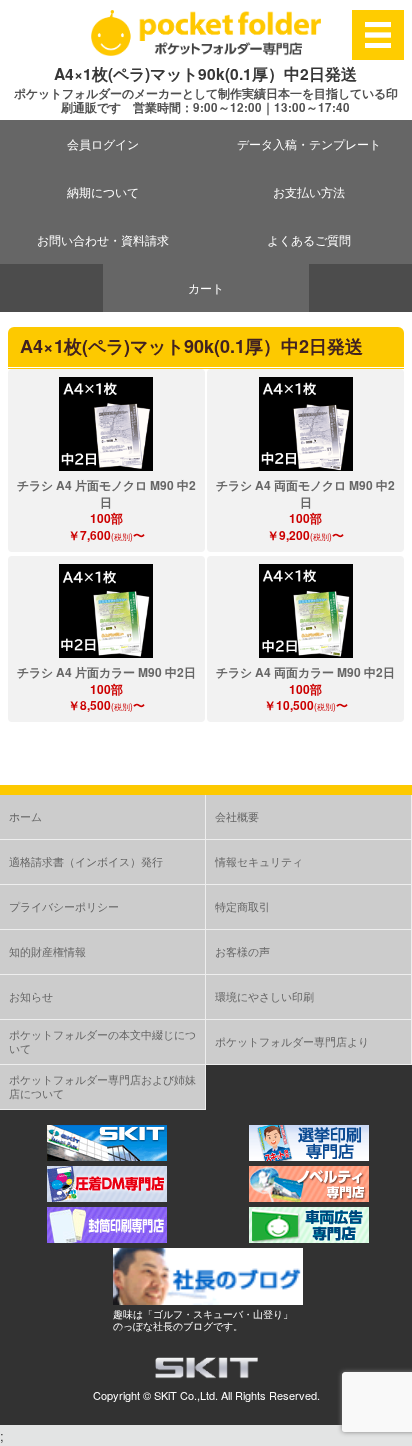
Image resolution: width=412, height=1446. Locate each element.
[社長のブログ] (208, 1299)
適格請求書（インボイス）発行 (86, 861)
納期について (103, 191)
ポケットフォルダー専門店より (292, 1041)
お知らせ (31, 996)
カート (206, 287)
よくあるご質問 (309, 239)
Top (394, 1428)
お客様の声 (242, 951)
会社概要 (237, 816)
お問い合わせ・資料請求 (103, 239)
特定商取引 (242, 906)
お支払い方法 (309, 191)
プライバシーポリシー (64, 906)
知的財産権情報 (47, 951)
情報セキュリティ (259, 861)
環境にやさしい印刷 (264, 996)
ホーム (25, 816)
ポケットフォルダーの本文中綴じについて (102, 1040)
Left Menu (377, 34)
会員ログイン (103, 143)
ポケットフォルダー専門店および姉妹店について (102, 1085)
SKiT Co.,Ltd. (186, 1395)
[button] (106, 424)
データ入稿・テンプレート (309, 143)
